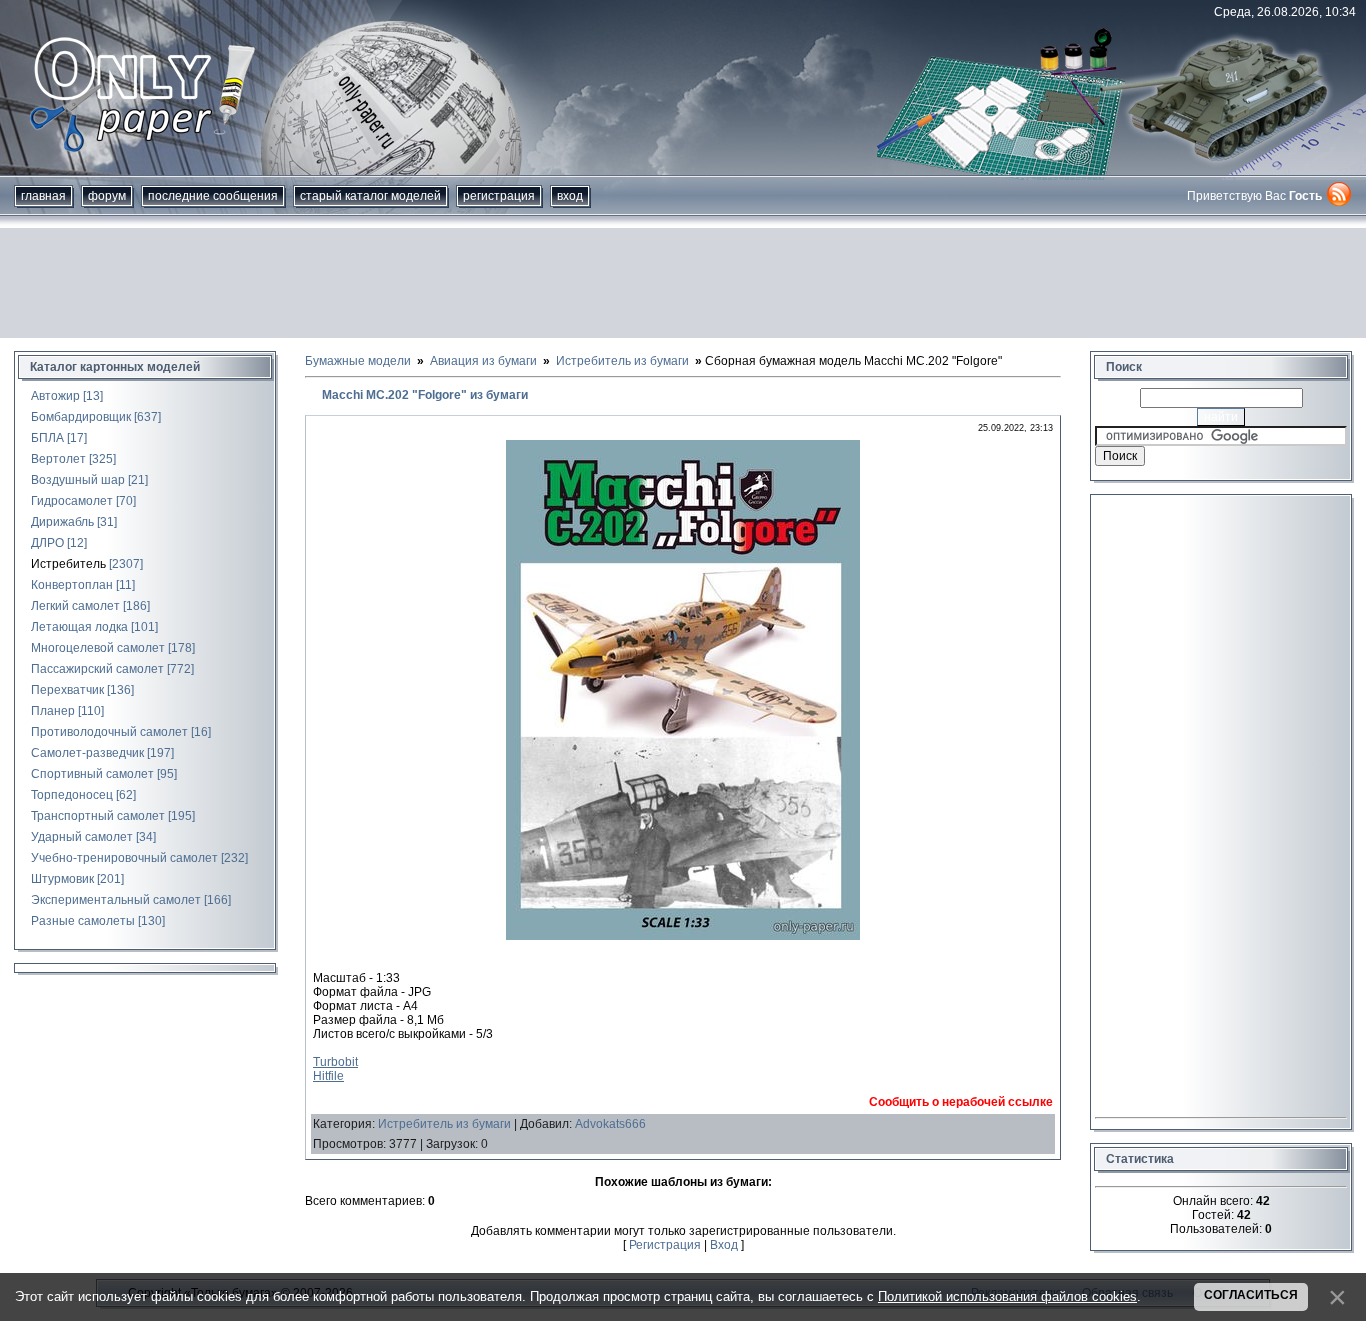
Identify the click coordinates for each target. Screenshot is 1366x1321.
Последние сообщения (213, 196)
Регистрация (499, 196)
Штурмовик (62, 879)
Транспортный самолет (98, 816)
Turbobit (335, 1062)
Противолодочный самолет (109, 732)
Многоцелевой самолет (98, 648)
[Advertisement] (683, 283)
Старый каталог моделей (370, 196)
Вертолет (58, 459)
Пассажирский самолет (97, 669)
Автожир (55, 396)
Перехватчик (67, 690)
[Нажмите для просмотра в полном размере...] (683, 936)
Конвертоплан (72, 585)
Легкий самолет (75, 606)
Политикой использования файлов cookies (1007, 1296)
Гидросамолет (72, 501)
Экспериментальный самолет (116, 900)
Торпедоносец (72, 795)
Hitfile (328, 1076)
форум (107, 196)
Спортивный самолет (92, 774)
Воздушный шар (78, 480)
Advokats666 (610, 1124)
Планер (53, 711)
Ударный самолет (82, 837)
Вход (570, 196)
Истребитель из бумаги (444, 1124)
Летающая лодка (79, 627)
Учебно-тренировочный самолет (124, 858)
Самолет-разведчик (87, 753)
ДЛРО (47, 543)
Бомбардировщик (81, 417)
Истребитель (68, 564)
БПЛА (47, 438)
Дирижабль (62, 522)
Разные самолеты (83, 921)
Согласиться (1251, 1295)
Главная (43, 196)
